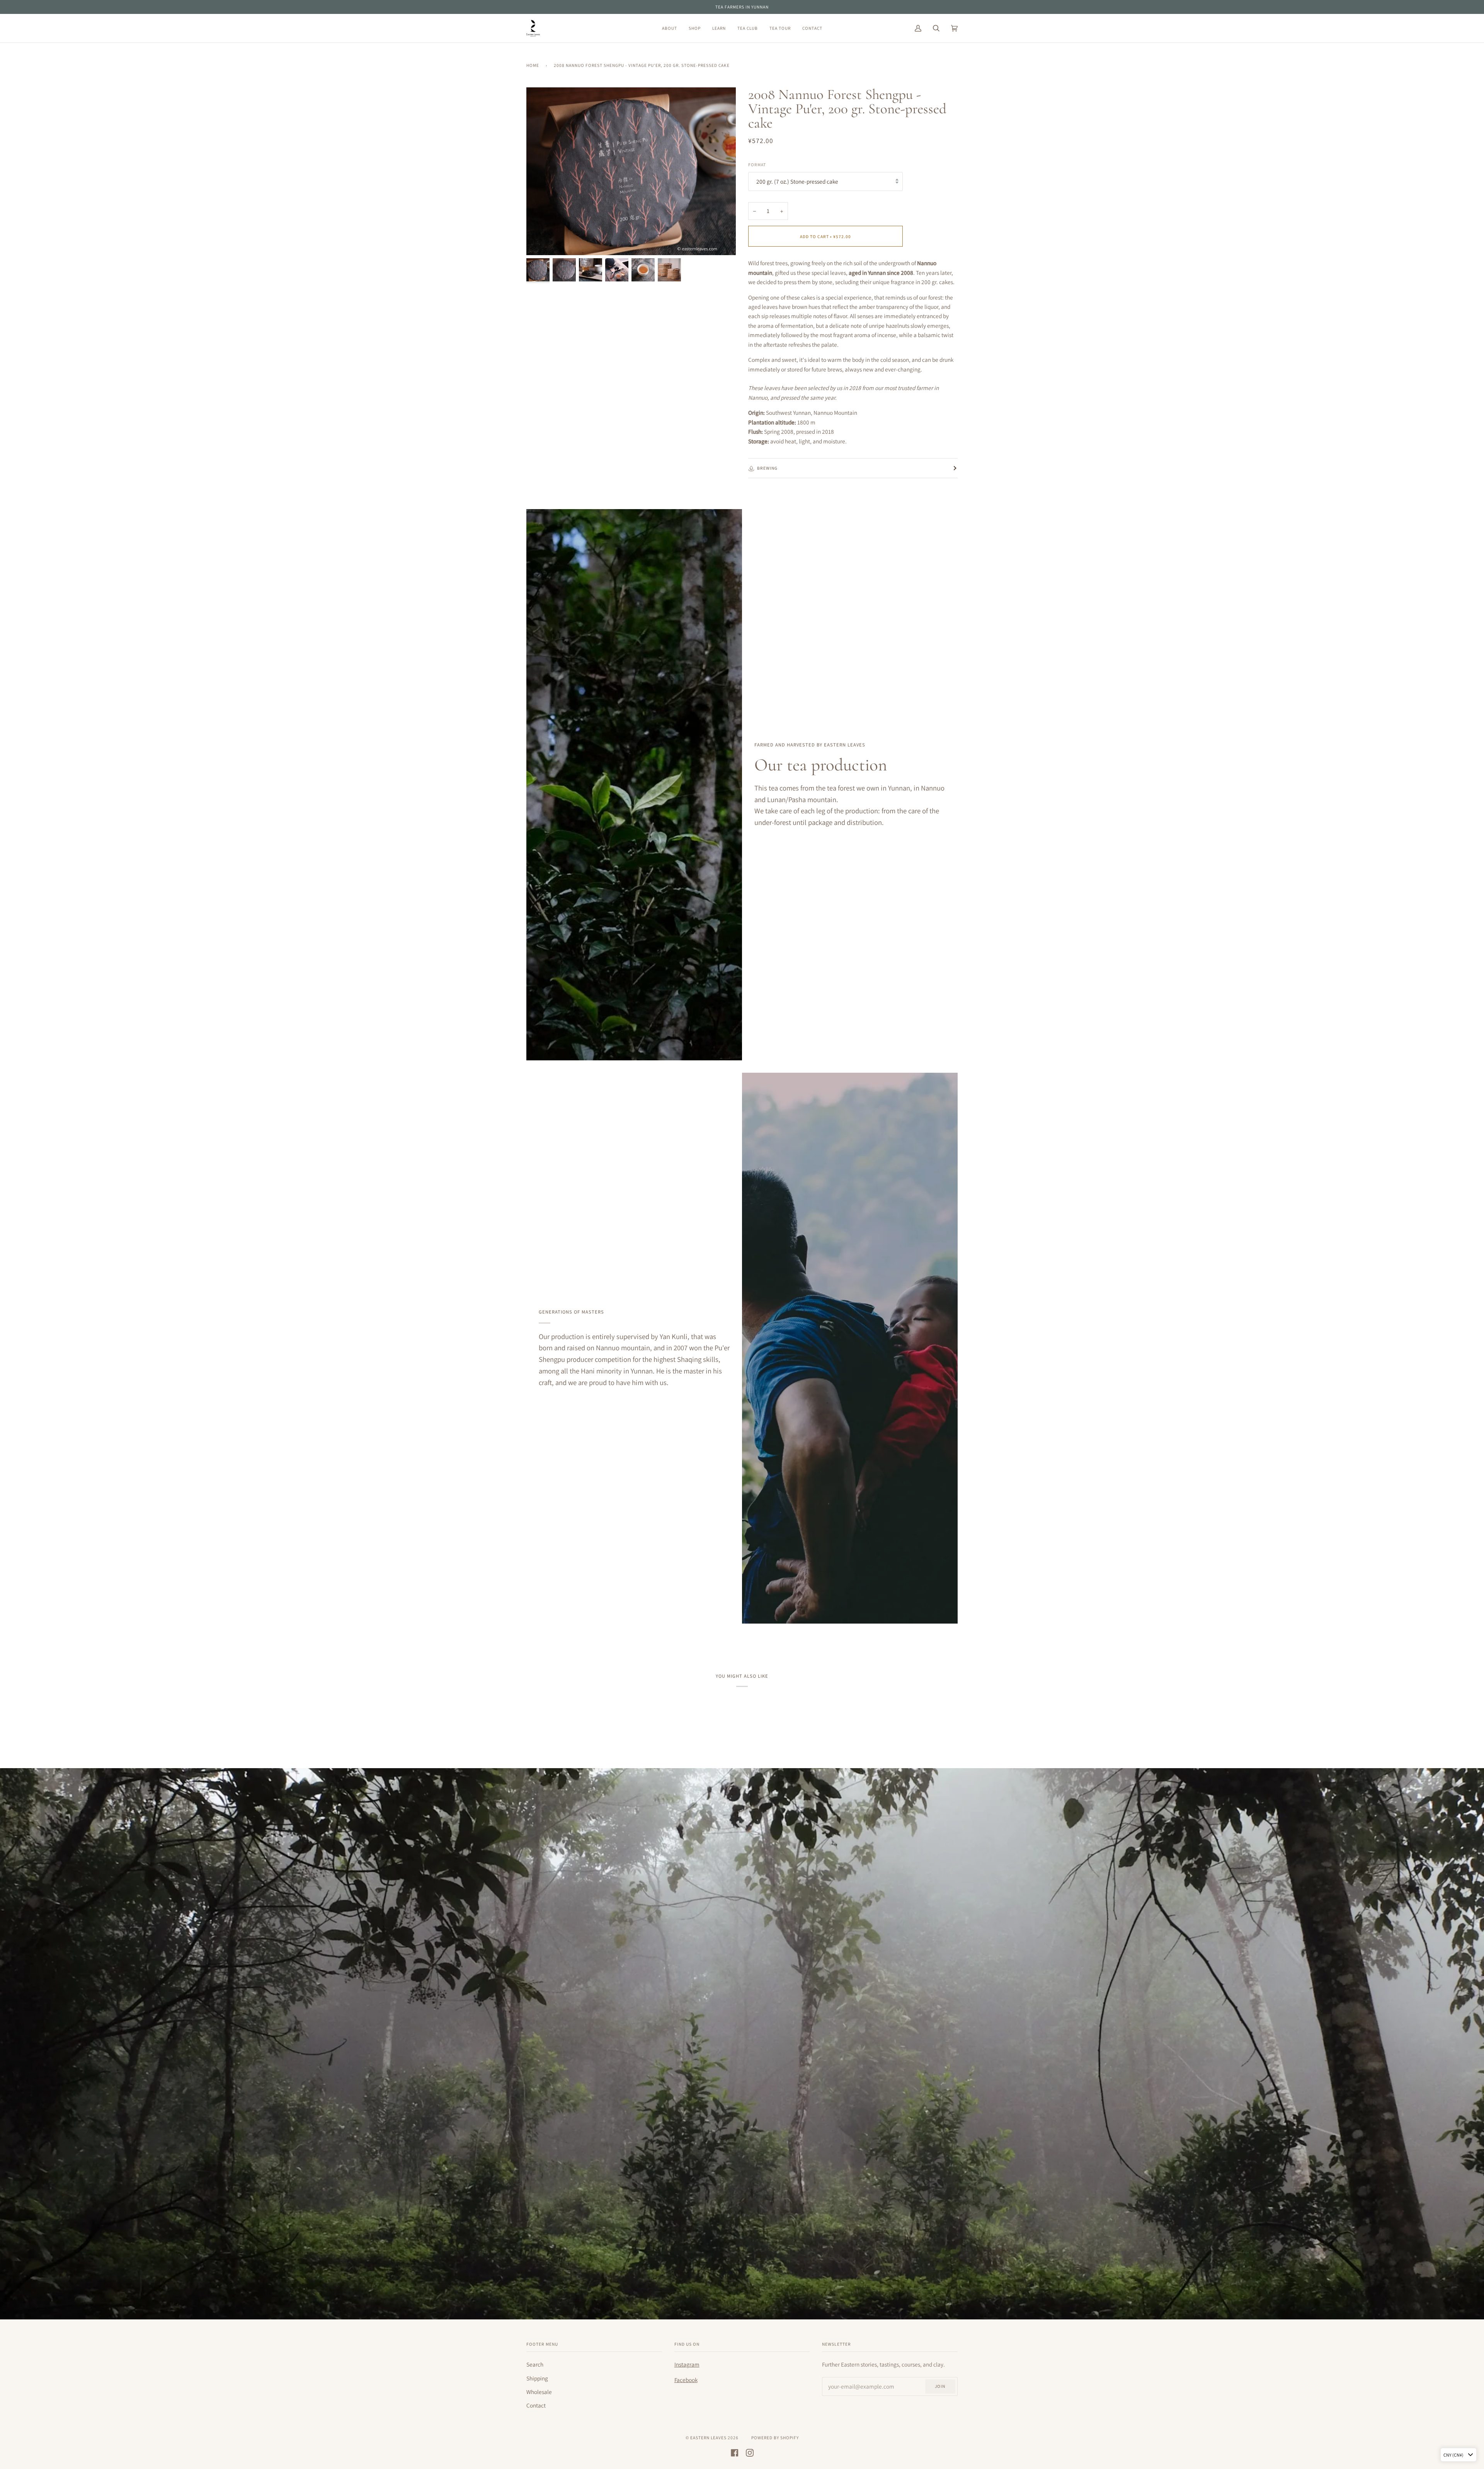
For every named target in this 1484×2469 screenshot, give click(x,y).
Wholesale (539, 2392)
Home (533, 65)
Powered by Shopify (775, 2437)
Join (940, 2386)
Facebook (686, 2380)
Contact (536, 2405)
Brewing (767, 468)
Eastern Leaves (708, 2437)
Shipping (537, 2378)
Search (535, 2364)
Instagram (687, 2364)
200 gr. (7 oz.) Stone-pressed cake (797, 181)
